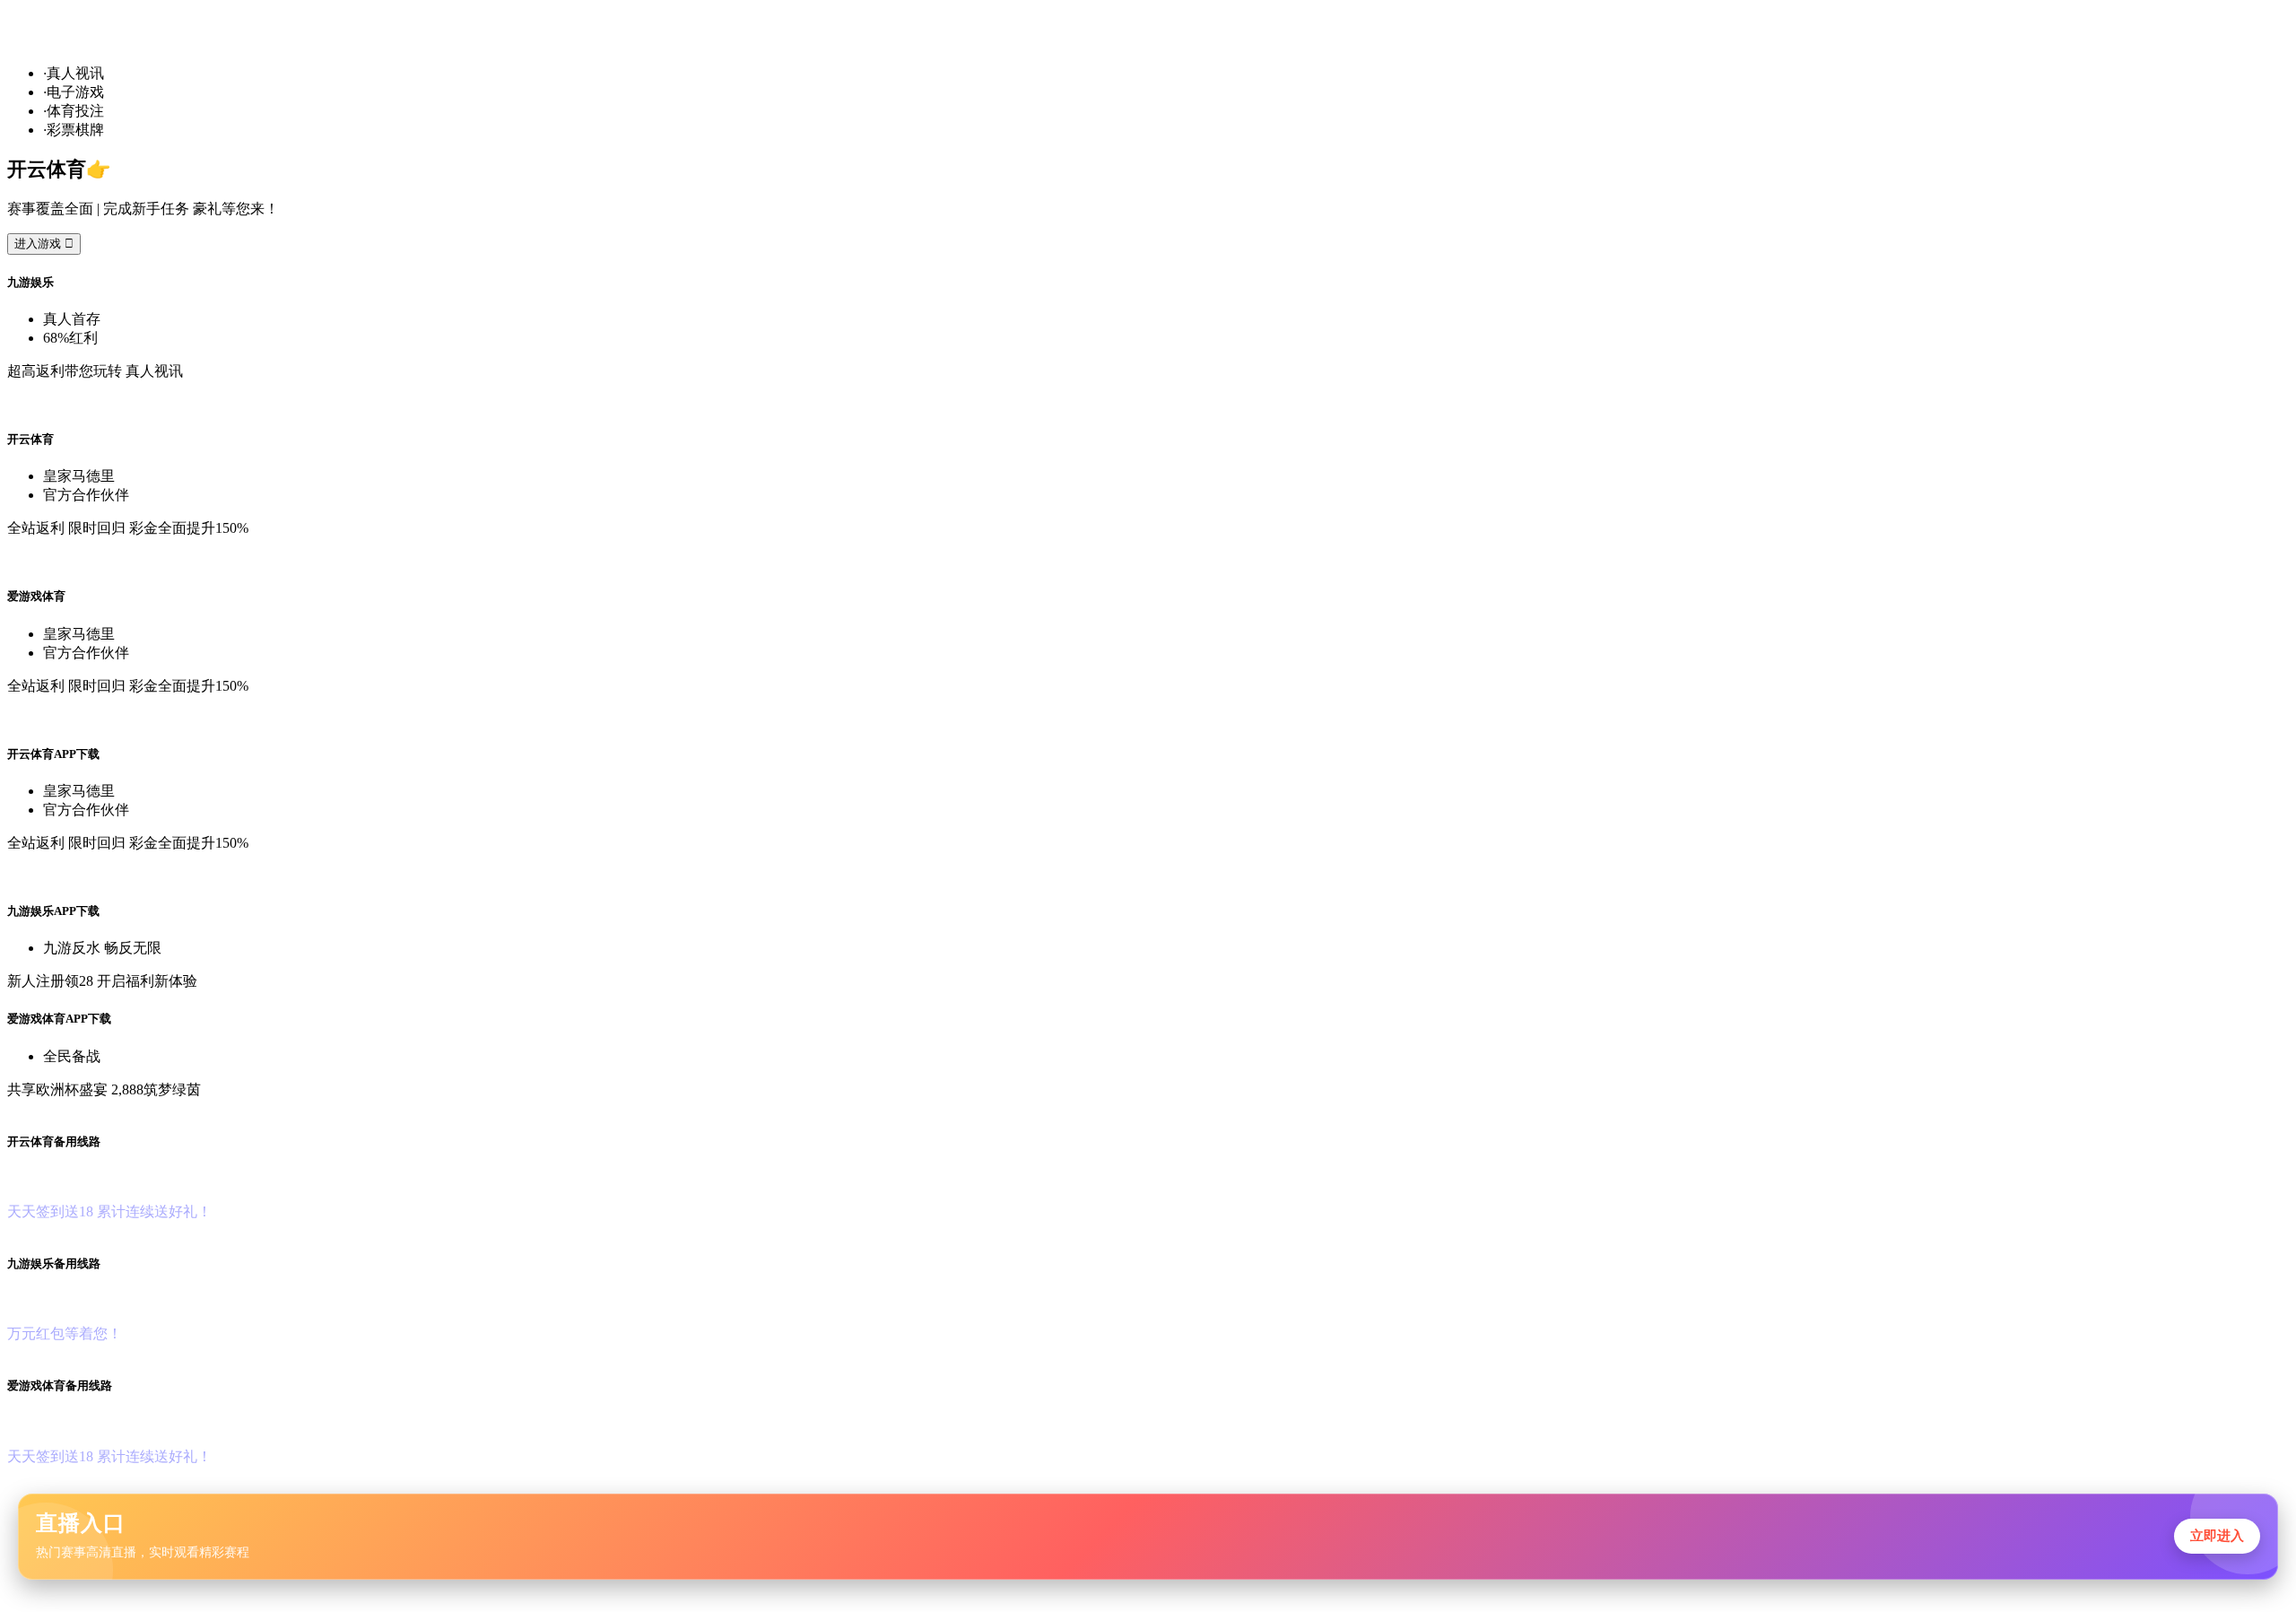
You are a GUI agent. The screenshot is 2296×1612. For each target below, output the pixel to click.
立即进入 (2217, 1535)
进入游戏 (44, 244)
